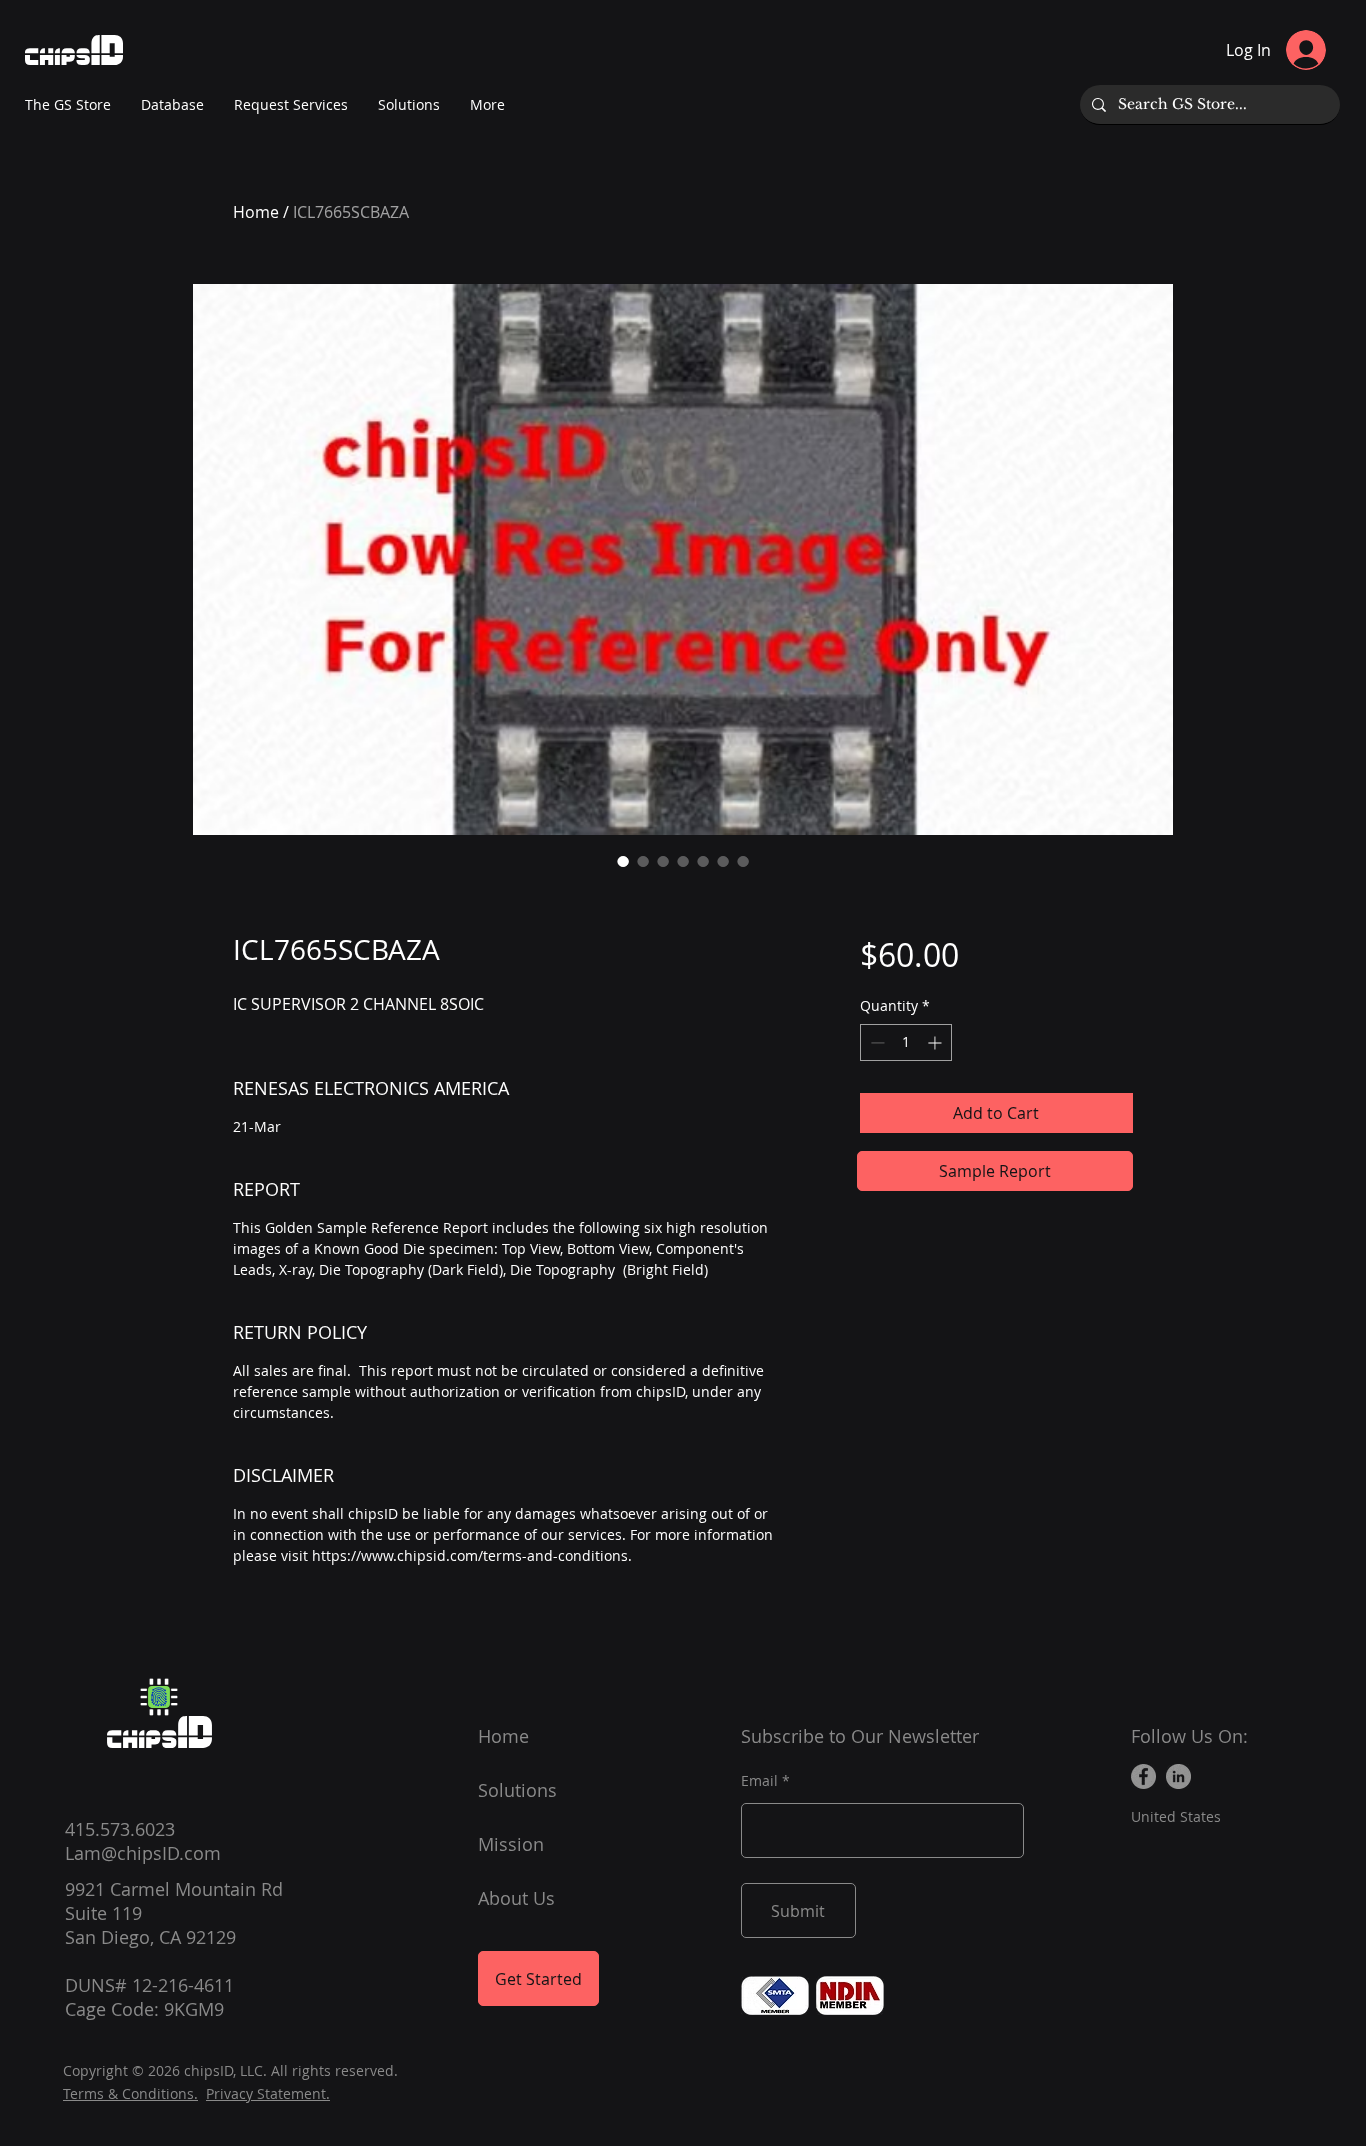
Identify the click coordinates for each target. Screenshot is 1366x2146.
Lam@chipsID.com (143, 1853)
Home (256, 212)
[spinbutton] (906, 1042)
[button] (487, 105)
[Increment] (936, 1042)
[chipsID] (159, 1697)
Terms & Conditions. (130, 2093)
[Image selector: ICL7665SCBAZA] (623, 861)
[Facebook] (1143, 1776)
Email (759, 1781)
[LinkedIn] (1178, 1776)
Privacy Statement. (268, 2093)
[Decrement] (875, 1042)
